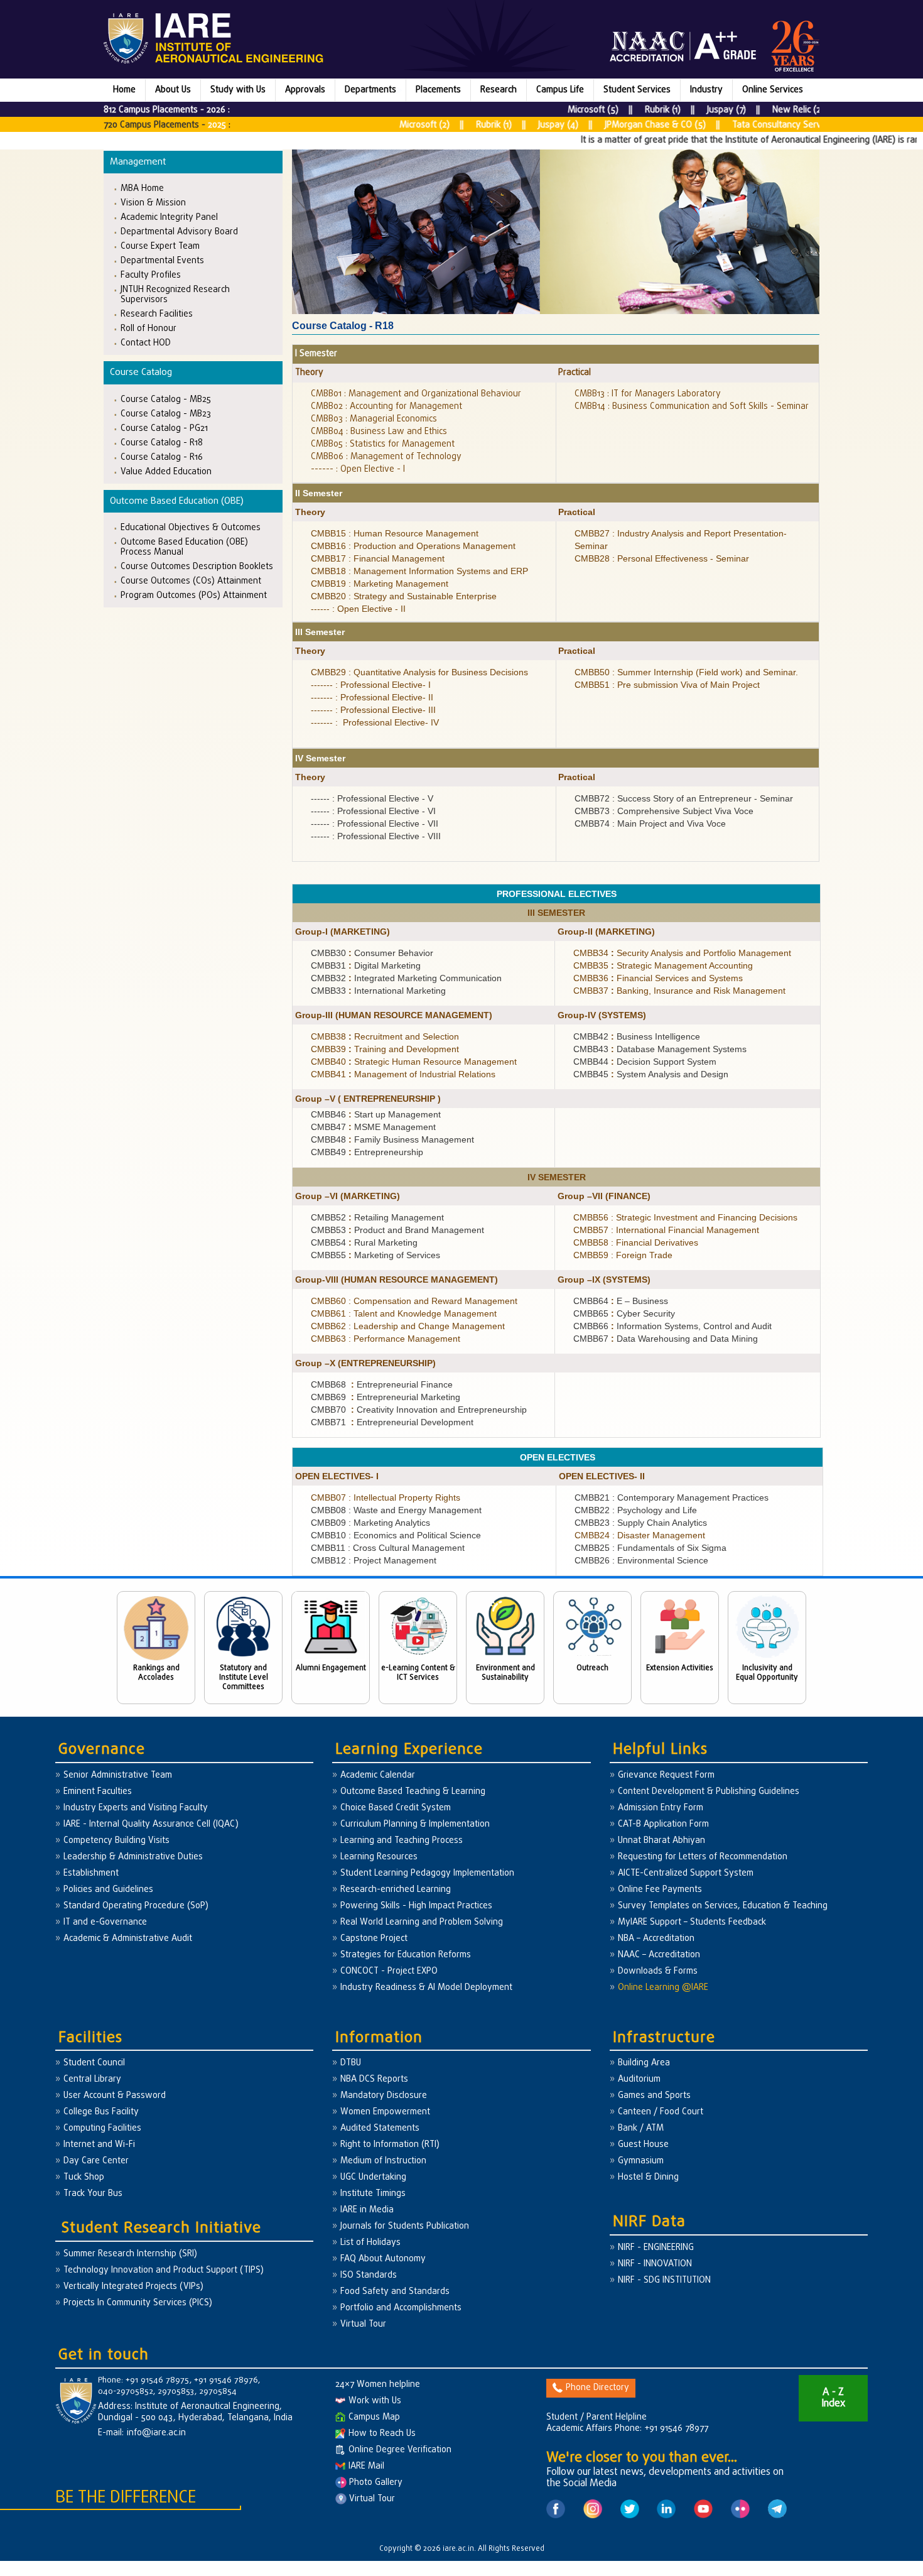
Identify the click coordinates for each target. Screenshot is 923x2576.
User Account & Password (115, 2096)
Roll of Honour (148, 328)
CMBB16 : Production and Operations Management (413, 546)
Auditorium (639, 2079)
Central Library (92, 2079)
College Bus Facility (101, 2112)
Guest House (643, 2145)
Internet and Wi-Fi (99, 2145)
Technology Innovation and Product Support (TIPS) (164, 2270)
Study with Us (238, 90)
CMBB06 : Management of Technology (386, 457)
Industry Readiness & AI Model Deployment (426, 1988)
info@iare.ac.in (156, 2433)
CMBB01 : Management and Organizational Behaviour (416, 394)
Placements (438, 90)
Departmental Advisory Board (179, 231)
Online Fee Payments (660, 1890)
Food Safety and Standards (395, 2292)
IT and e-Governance (105, 1922)
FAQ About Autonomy (383, 2259)
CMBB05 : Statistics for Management (383, 444)
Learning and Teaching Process (402, 1841)
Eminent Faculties (98, 1792)
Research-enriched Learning (396, 1890)
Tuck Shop (84, 2177)
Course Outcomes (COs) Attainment (191, 581)
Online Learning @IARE (663, 1988)
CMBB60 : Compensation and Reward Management (414, 1301)
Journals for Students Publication (405, 2226)
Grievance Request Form (666, 1775)
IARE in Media (367, 2210)
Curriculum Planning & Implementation (415, 1824)
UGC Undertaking (373, 2177)
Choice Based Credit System (396, 1808)
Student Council (94, 2063)
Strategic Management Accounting (685, 965)
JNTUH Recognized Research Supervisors (175, 294)
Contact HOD (146, 343)
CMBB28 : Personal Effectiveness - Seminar (662, 558)
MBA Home (142, 188)
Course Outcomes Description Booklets (197, 566)
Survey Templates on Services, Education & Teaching (723, 1906)
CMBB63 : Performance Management (386, 1339)
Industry (706, 90)
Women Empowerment (385, 2112)
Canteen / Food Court (661, 2112)
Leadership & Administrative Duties (133, 1857)
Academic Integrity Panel (169, 217)
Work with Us (375, 2401)
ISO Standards (369, 2275)
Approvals (305, 90)
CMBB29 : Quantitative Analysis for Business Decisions (419, 672)
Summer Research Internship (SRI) (130, 2254)
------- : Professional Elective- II (372, 697)
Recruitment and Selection (408, 1036)
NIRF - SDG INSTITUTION (664, 2280)
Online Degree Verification (400, 2450)
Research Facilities (157, 314)
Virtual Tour (363, 2324)
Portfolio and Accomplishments (401, 2308)
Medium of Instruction (383, 2161)
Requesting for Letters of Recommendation (703, 1857)
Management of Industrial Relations (425, 1074)
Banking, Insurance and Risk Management (701, 991)
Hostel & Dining (648, 2177)
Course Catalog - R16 (162, 457)
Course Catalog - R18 (162, 443)
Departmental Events (162, 260)
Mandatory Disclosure (384, 2096)
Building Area (644, 2063)
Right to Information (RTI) (390, 2145)
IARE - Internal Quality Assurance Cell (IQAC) (151, 1824)
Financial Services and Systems (680, 978)
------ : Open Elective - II (358, 609)
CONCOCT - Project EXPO (389, 1971)
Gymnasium (641, 2161)
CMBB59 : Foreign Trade (623, 1255)
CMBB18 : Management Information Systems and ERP (419, 571)
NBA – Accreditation (656, 1939)
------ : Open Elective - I (358, 470)
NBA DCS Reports (374, 2079)
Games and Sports (654, 2096)
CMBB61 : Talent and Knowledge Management (404, 1313)
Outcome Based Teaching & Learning (413, 1792)
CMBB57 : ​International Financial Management (667, 1230)
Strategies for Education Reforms (406, 1955)
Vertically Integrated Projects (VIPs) (133, 2287)
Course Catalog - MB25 (166, 399)
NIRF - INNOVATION (655, 2264)
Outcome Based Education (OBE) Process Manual (184, 547)
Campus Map (374, 2417)
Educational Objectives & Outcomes (191, 527)
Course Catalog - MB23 (166, 414)
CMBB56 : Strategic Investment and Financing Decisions (685, 1217)
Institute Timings (373, 2194)
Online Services (773, 90)
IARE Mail (366, 2466)
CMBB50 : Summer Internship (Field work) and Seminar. (686, 672)
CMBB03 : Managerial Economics (374, 419)
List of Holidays (370, 2243)
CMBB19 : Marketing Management (380, 584)
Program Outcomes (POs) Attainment (194, 595)
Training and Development (407, 1049)
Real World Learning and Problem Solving (422, 1922)
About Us (173, 90)
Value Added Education (166, 471)
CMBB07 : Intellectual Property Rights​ (386, 1497)
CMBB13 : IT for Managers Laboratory (648, 394)
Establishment (91, 1873)
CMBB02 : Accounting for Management (386, 407)
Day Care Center (96, 2161)
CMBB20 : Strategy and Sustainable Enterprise (404, 596)
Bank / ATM (641, 2128)
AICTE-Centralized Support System (686, 1873)
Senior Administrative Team (118, 1775)
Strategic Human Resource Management (435, 1062)
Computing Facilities (102, 2128)
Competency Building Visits (116, 1841)
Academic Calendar (378, 1775)
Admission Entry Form (661, 1808)
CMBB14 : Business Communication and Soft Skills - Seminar (692, 407)
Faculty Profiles (151, 275)
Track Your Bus (93, 2194)
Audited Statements (380, 2128)
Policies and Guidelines (108, 1890)
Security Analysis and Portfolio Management (704, 953)
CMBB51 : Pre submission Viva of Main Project (667, 685)
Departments (370, 90)
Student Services (637, 90)
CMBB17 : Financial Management (378, 558)
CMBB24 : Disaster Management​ (640, 1535)
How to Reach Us (382, 2434)
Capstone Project (374, 1939)
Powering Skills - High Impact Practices (416, 1906)
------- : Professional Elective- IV (375, 722)
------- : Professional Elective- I (371, 685)
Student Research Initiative (161, 2228)
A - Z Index (833, 2398)
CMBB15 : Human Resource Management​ (395, 533)
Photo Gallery (375, 2483)
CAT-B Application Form (663, 1824)
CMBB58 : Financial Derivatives (636, 1242)
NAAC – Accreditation (659, 1955)
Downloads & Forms (658, 1971)
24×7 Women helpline (378, 2385)
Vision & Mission (153, 203)
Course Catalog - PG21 (164, 428)
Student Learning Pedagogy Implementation (427, 1873)
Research (499, 90)
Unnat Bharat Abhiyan (661, 1841)
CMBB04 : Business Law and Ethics (380, 432)
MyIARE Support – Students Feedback (692, 1922)
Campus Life (560, 90)
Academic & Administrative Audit (128, 1939)
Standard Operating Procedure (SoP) (136, 1906)
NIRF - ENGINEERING (656, 2248)
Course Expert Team (160, 246)
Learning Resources (379, 1857)
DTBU (351, 2063)
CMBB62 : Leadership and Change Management (408, 1326)
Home (124, 90)
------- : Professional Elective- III (373, 710)
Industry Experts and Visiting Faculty (136, 1808)
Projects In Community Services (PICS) (138, 2303)
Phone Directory (597, 2388)
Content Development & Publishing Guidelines (709, 1792)
